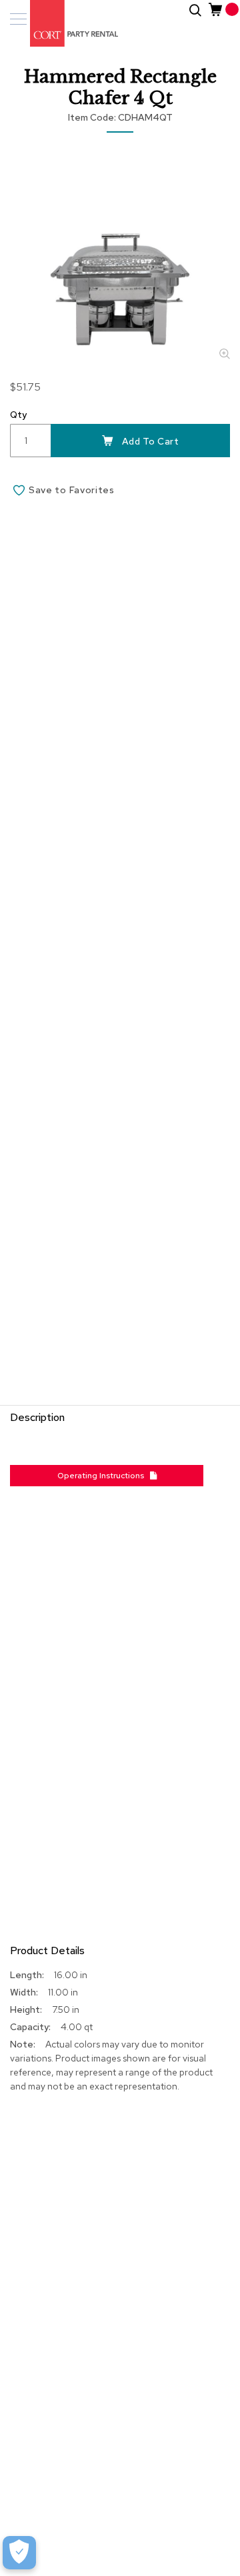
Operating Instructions (104, 1476)
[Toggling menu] (18, 19)
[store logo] (67, 23)
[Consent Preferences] (19, 2553)
